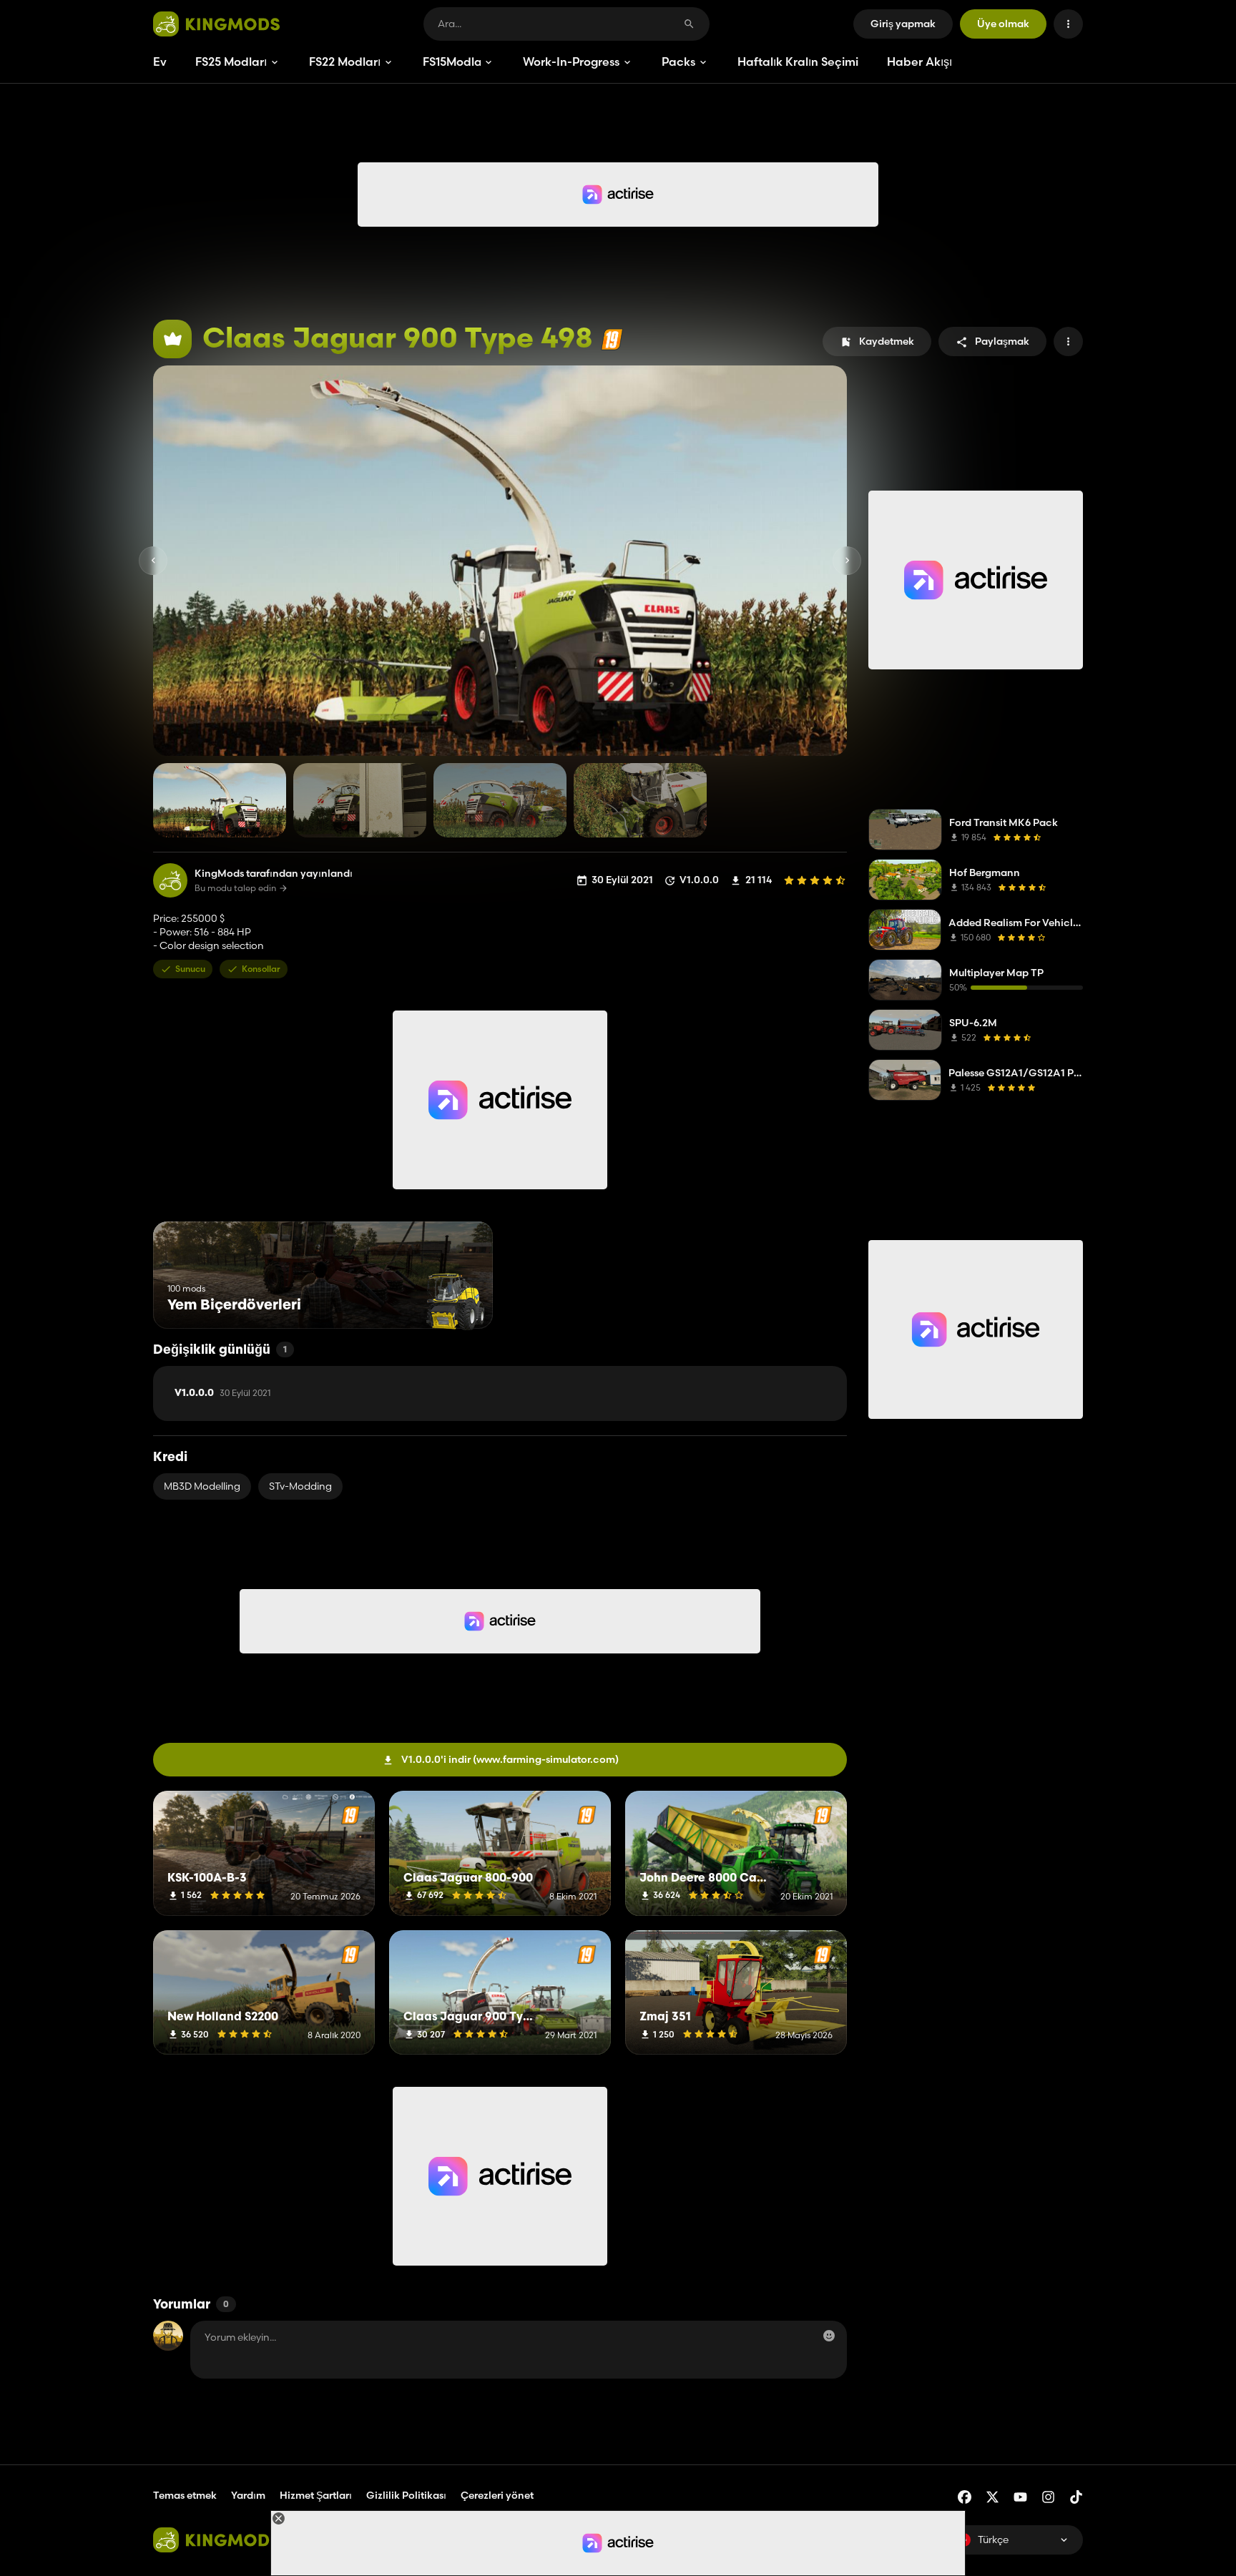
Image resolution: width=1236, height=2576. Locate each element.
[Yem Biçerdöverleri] (455, 1302)
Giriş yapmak (903, 24)
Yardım (248, 2495)
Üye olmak (1003, 24)
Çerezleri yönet (497, 2496)
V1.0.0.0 (222, 1393)
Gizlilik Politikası (406, 2495)
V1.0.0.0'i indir (510, 1759)
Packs (678, 62)
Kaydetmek (887, 341)
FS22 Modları (345, 62)
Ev (160, 62)
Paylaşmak (1002, 341)
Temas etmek (185, 2495)
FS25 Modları (231, 62)
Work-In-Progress (571, 62)
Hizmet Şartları (316, 2495)
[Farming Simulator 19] (612, 339)
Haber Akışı (919, 62)
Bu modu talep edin (235, 888)
